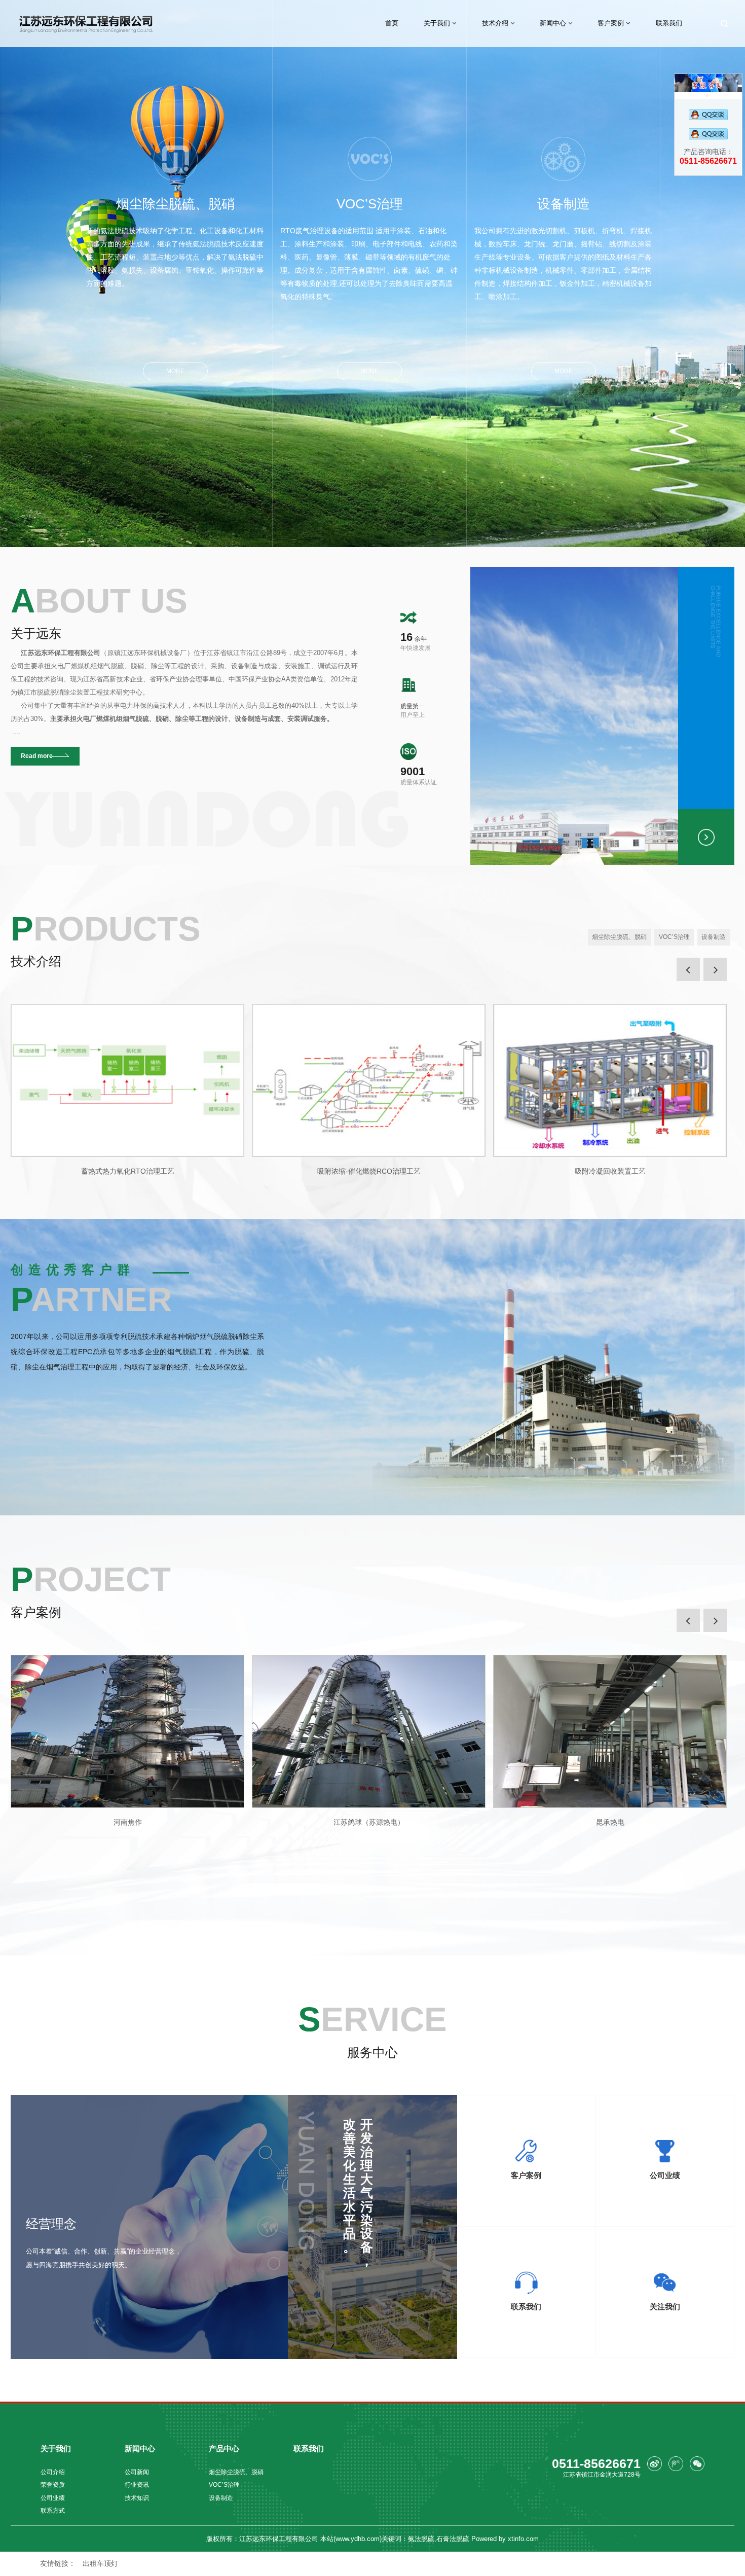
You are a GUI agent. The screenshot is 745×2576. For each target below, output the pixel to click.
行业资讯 (137, 2484)
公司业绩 (53, 2498)
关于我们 (438, 23)
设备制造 (563, 248)
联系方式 (53, 2510)
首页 (392, 23)
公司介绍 (53, 2472)
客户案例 (612, 23)
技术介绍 (496, 23)
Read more (37, 756)
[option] (127, 1090)
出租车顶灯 (100, 2563)
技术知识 (137, 2498)
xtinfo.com (523, 2539)
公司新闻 (137, 2472)
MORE (175, 371)
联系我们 (669, 23)
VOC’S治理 (369, 248)
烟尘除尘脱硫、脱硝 (175, 242)
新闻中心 (554, 23)
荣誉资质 (53, 2484)
